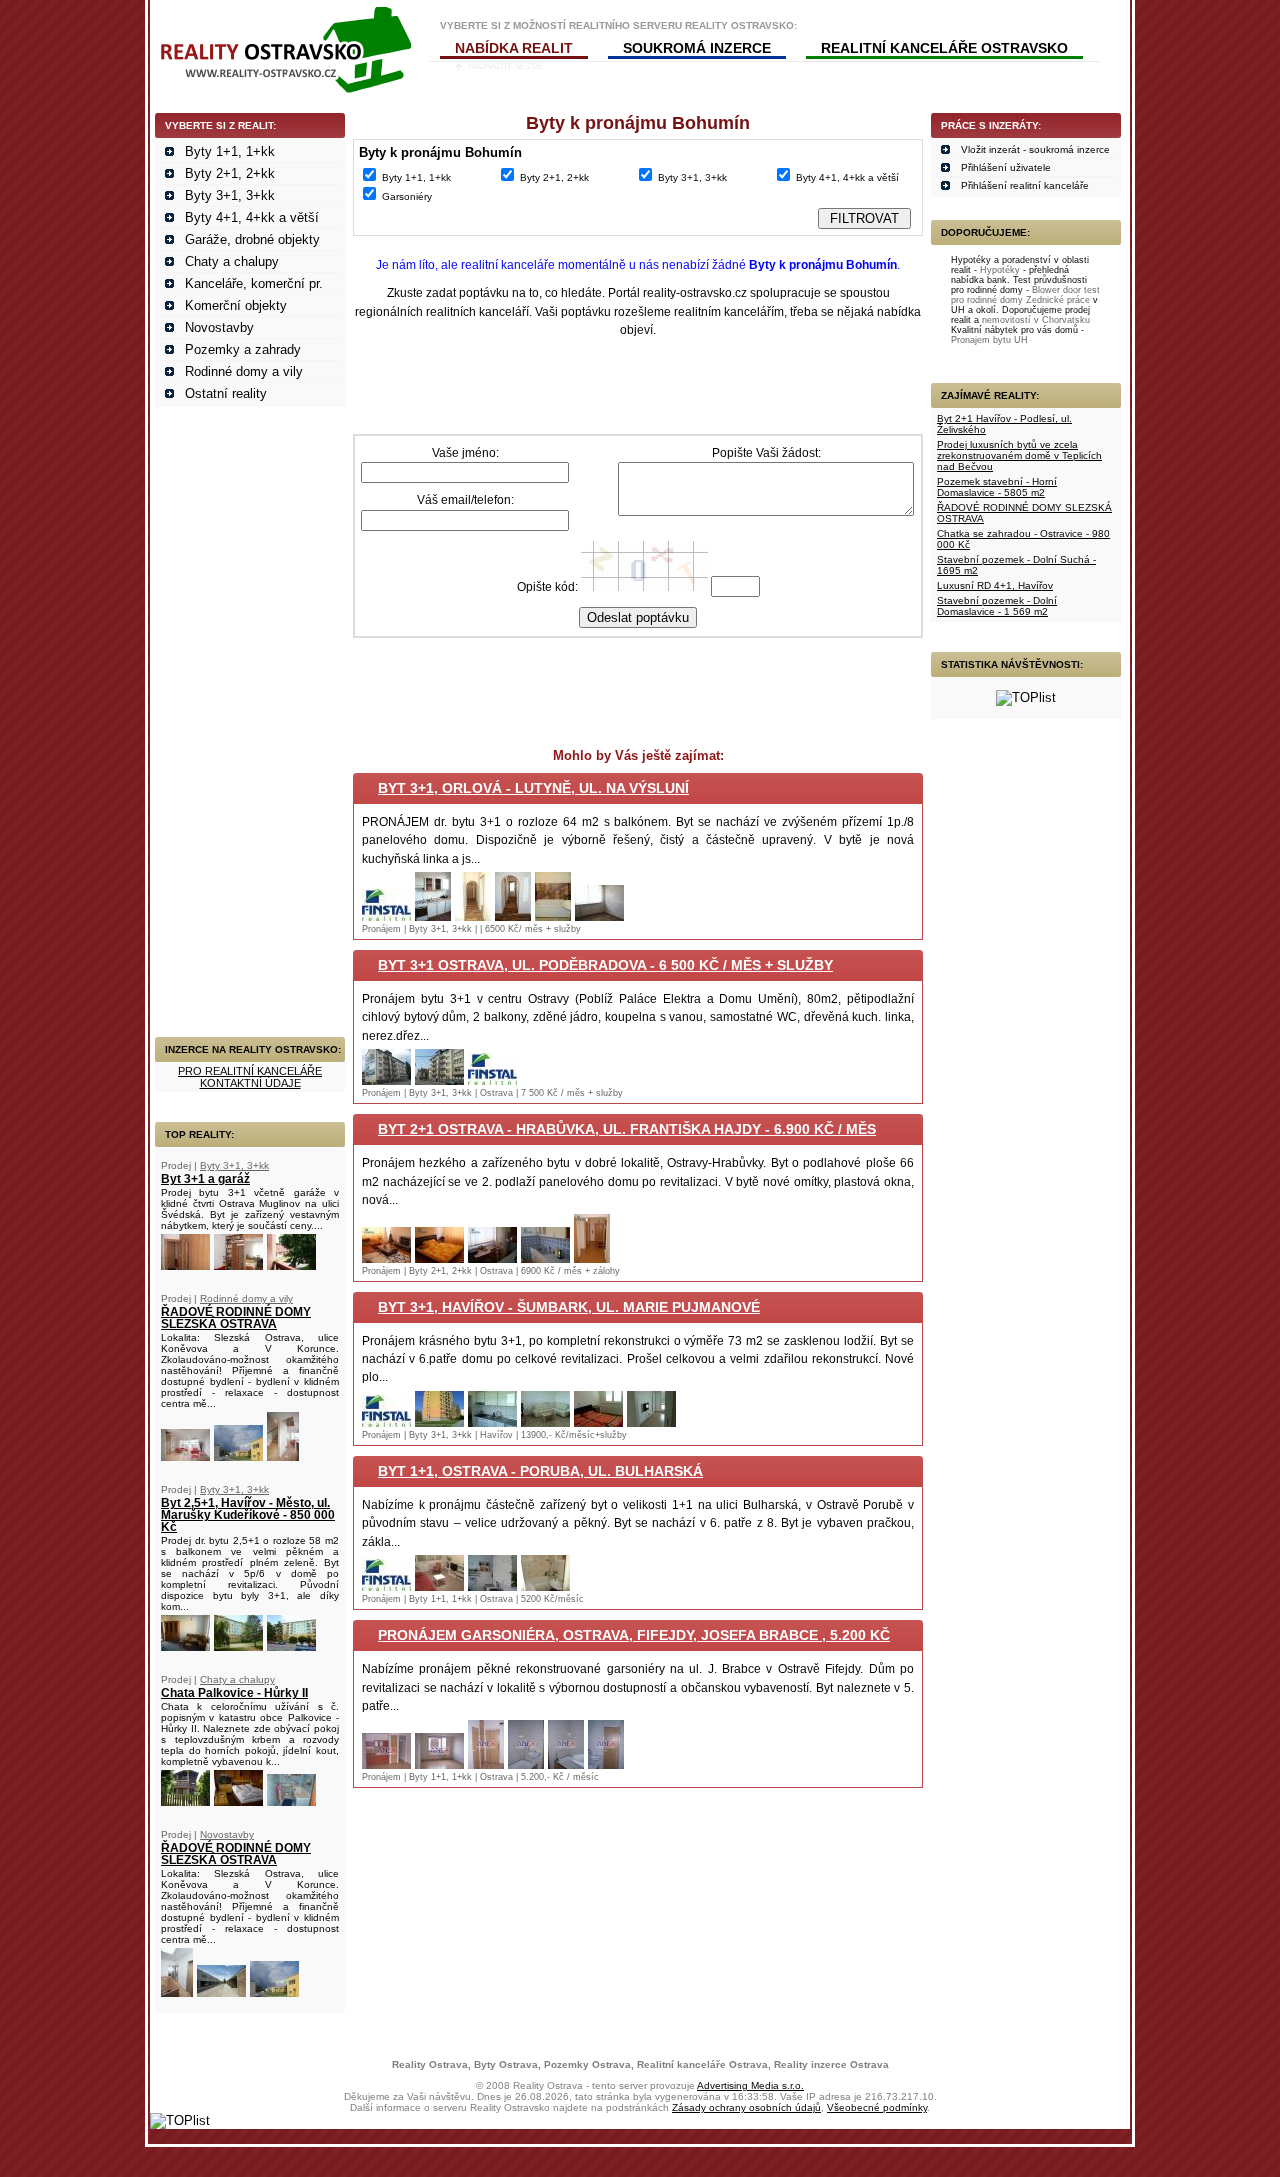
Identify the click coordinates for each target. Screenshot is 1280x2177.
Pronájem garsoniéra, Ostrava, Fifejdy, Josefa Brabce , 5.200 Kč (634, 1635)
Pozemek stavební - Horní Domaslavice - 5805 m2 (997, 487)
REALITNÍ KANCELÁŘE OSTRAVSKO (944, 48)
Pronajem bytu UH (989, 340)
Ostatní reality (226, 393)
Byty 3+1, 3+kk (230, 195)
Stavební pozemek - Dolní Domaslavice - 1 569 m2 (997, 606)
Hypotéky (1000, 270)
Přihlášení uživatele (1006, 167)
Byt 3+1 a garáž (205, 1179)
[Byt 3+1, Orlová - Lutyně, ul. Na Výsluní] (386, 916)
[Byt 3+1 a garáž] (185, 1265)
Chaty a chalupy (232, 261)
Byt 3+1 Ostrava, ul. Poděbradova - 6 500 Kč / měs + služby (605, 965)
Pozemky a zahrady (243, 349)
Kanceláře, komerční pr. (254, 283)
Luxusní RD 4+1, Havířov (995, 585)
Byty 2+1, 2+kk (230, 173)
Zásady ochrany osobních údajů (746, 2107)
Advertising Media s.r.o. (750, 2085)
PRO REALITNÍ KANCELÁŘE (250, 1071)
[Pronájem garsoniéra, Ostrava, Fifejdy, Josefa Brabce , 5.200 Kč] (386, 1764)
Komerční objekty (236, 305)
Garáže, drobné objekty (252, 239)
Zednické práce (1058, 300)
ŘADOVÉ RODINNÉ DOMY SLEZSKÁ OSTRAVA (236, 1318)
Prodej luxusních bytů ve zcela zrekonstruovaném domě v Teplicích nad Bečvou (1019, 455)
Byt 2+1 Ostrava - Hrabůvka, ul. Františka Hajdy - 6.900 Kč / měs (627, 1129)
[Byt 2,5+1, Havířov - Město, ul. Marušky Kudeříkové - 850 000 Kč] (185, 1646)
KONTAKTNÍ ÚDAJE (250, 1083)
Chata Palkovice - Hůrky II (234, 1693)
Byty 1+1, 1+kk (230, 151)
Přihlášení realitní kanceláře (1025, 185)
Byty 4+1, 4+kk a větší (252, 217)
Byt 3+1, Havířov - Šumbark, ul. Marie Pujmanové (569, 1307)
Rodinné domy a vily (244, 371)
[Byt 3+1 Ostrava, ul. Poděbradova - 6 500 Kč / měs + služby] (386, 1080)
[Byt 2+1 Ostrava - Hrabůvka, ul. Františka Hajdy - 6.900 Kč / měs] (386, 1258)
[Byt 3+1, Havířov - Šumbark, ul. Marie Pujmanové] (386, 1422)
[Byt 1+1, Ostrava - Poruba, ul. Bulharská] (386, 1586)
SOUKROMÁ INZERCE (697, 48)
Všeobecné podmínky (877, 2107)
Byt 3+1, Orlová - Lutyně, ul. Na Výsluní (533, 788)
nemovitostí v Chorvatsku (1036, 320)
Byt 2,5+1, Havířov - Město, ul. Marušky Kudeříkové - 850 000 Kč (248, 1515)
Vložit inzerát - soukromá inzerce (1035, 149)
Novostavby (219, 327)
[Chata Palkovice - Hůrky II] (185, 1801)
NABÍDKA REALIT (514, 48)
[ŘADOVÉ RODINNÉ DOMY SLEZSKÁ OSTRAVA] (185, 1456)
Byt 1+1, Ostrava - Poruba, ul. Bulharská (540, 1471)
